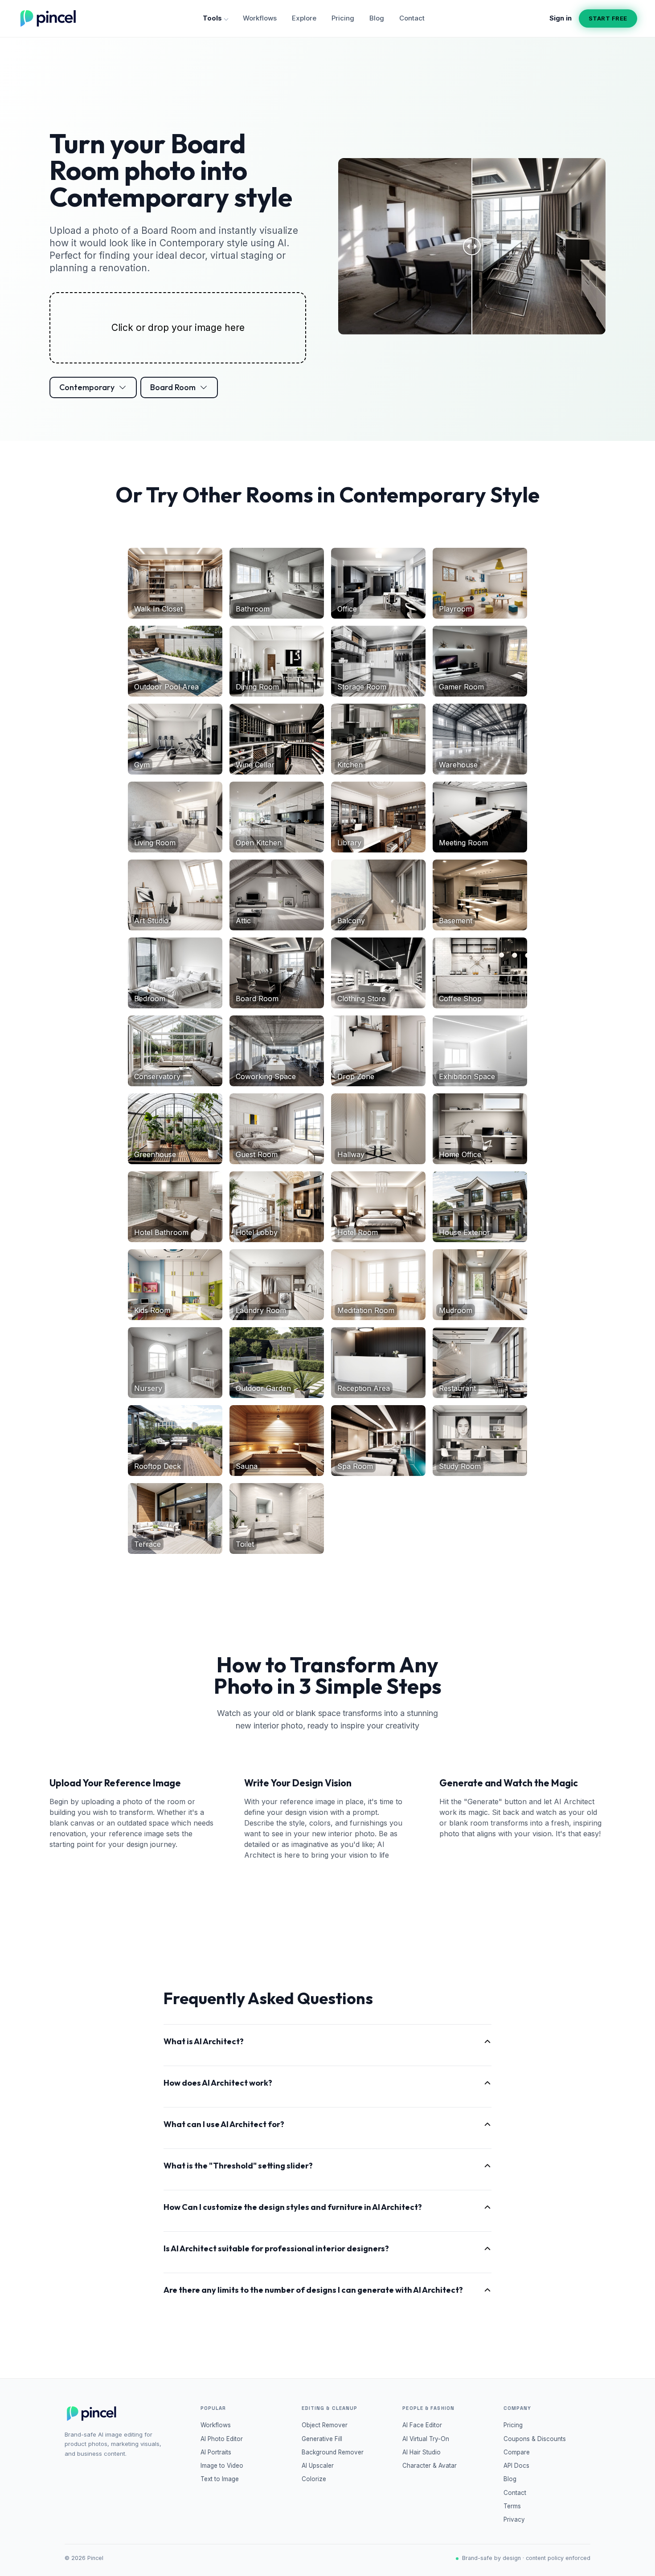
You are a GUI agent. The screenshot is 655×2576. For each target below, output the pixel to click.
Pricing (343, 18)
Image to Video (222, 2466)
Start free (608, 18)
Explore (304, 18)
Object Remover (325, 2425)
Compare (517, 2452)
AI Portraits (216, 2452)
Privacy (514, 2519)
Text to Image (220, 2479)
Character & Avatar (430, 2466)
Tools (212, 18)
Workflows (260, 18)
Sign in (561, 18)
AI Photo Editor (222, 2439)
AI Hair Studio (422, 2452)
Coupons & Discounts (535, 2439)
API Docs (516, 2466)
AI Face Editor (422, 2425)
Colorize (314, 2479)
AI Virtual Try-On (426, 2439)
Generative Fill (322, 2439)
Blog (377, 18)
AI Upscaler (318, 2466)
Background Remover (333, 2452)
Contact (412, 18)
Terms (512, 2506)
